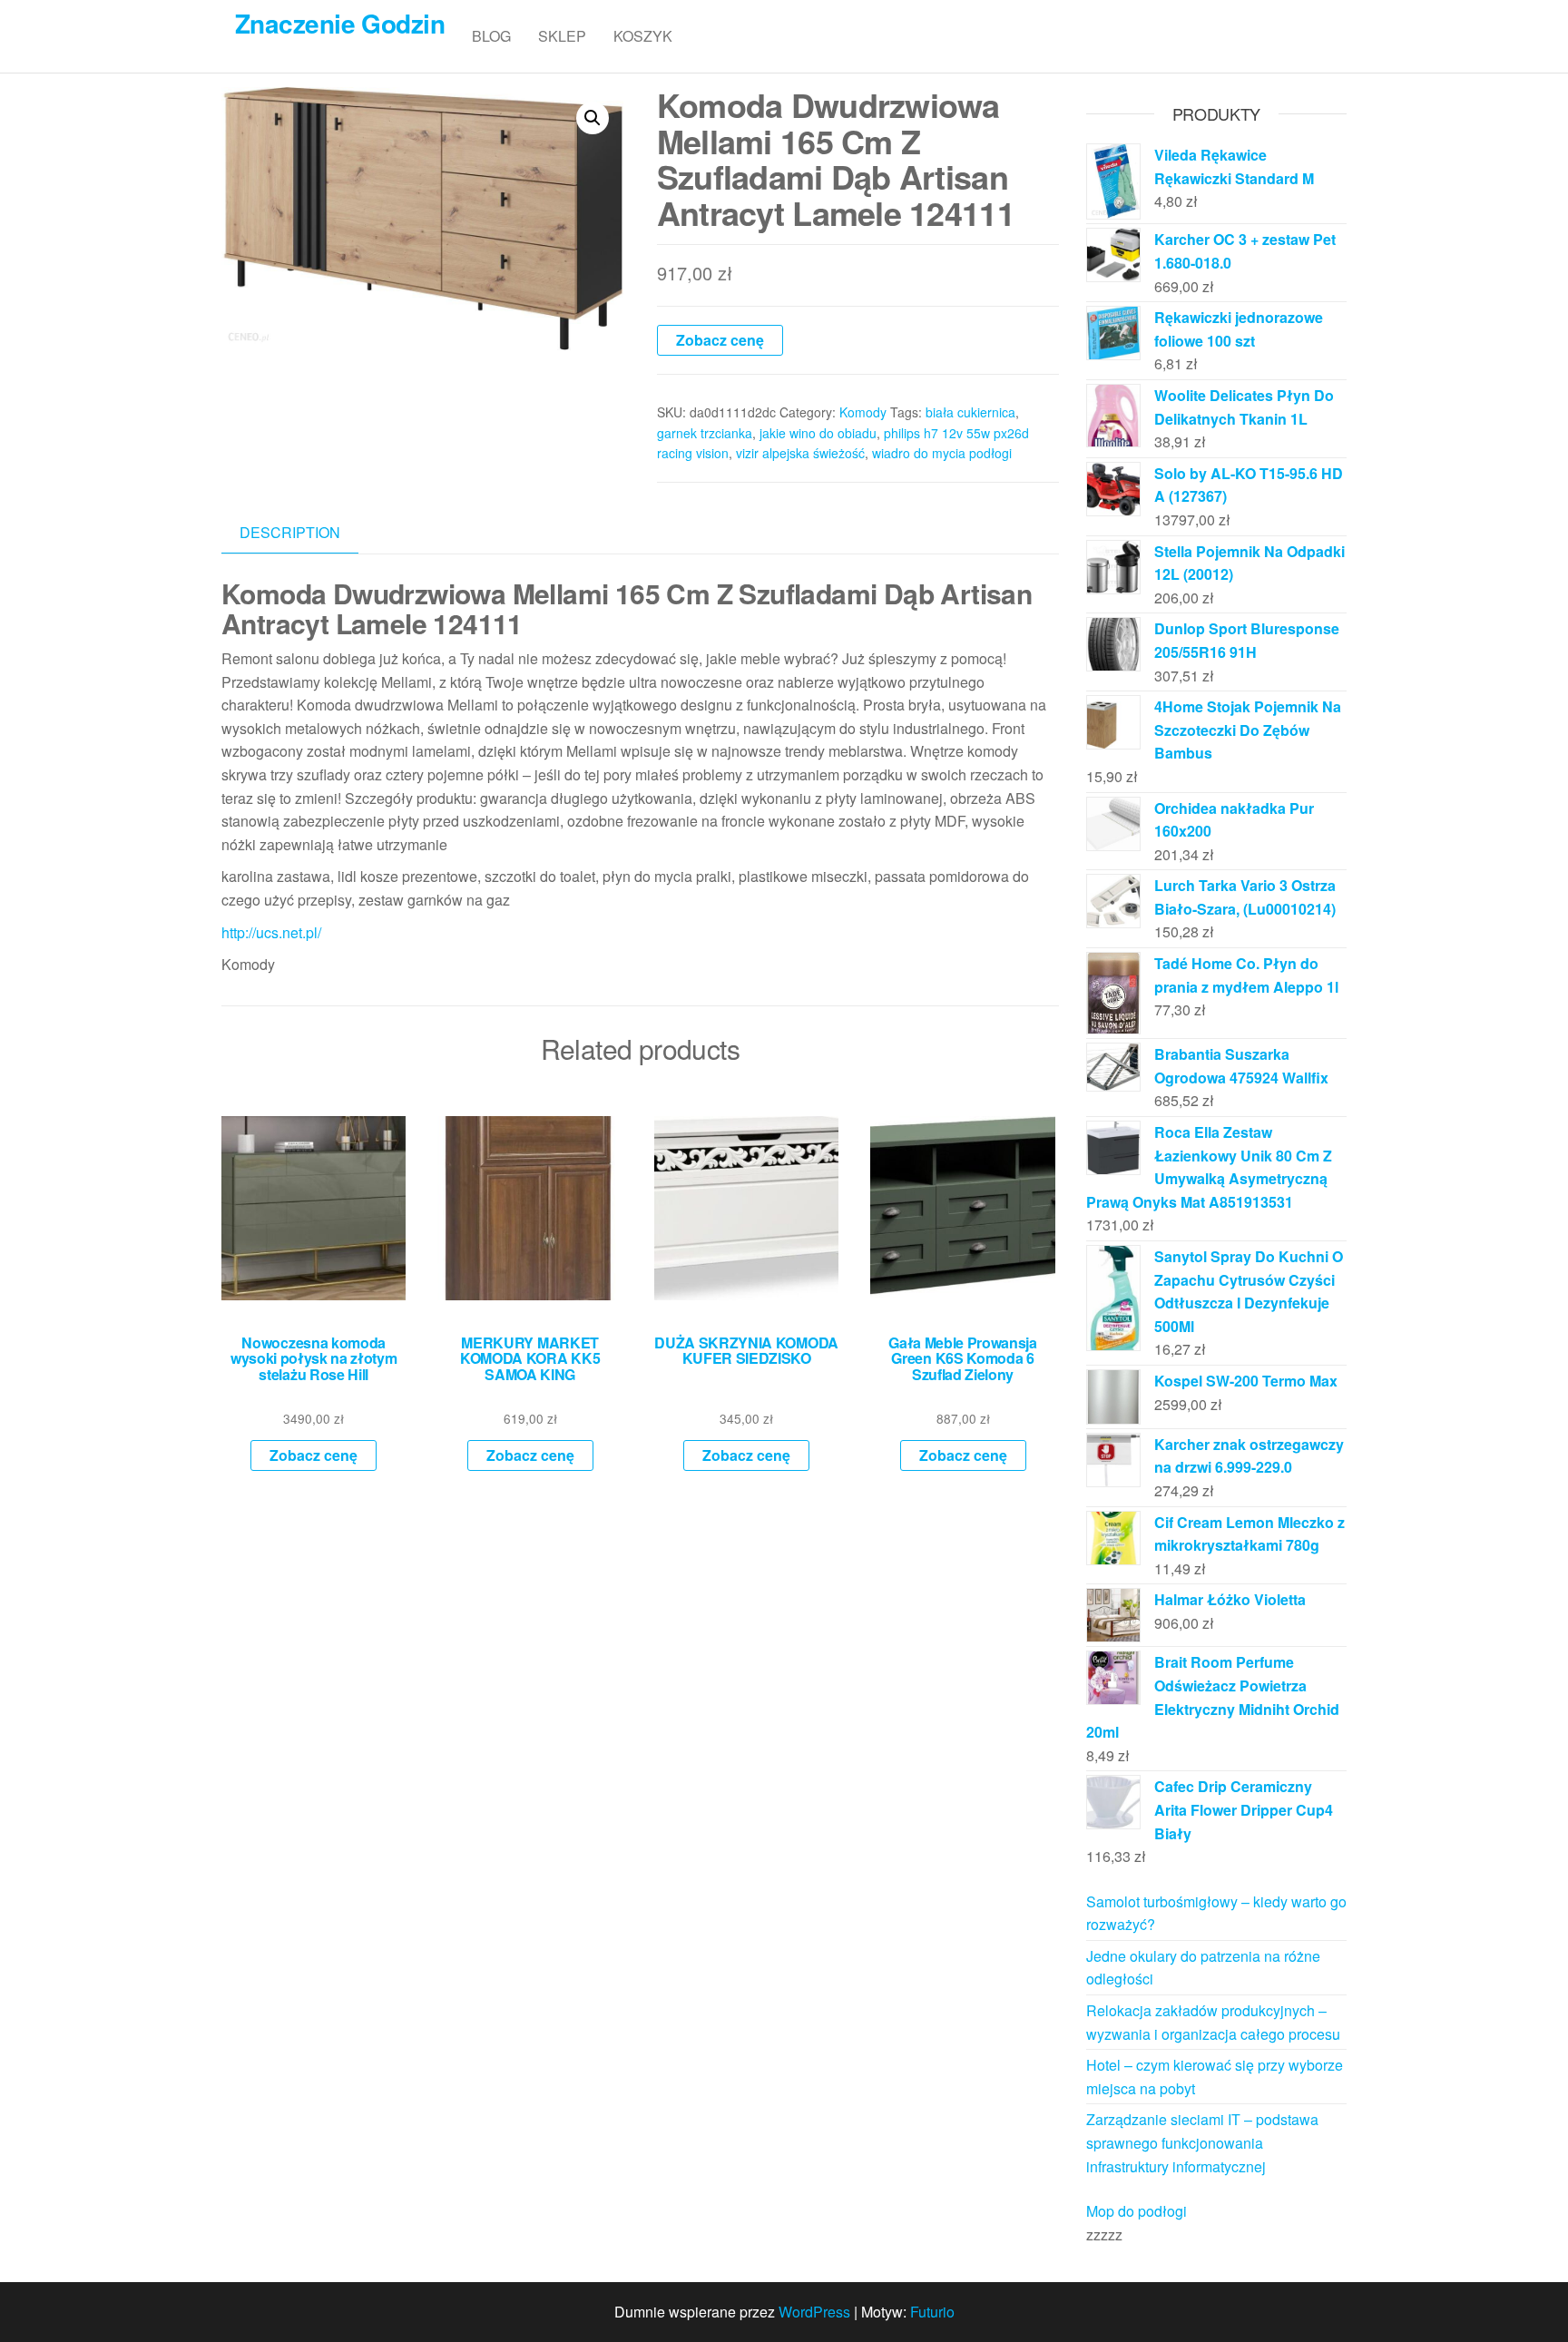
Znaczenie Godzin (340, 23)
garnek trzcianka (705, 433)
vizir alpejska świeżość (800, 453)
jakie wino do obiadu (818, 433)
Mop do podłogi (1137, 2211)
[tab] (304, 533)
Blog (491, 36)
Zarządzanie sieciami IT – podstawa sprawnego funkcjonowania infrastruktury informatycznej (1202, 2142)
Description (290, 532)
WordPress (814, 2312)
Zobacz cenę (720, 340)
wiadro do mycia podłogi (942, 453)
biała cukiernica (970, 412)
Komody (863, 412)
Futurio (932, 2312)
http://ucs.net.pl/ (271, 932)
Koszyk (643, 36)
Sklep (562, 36)
